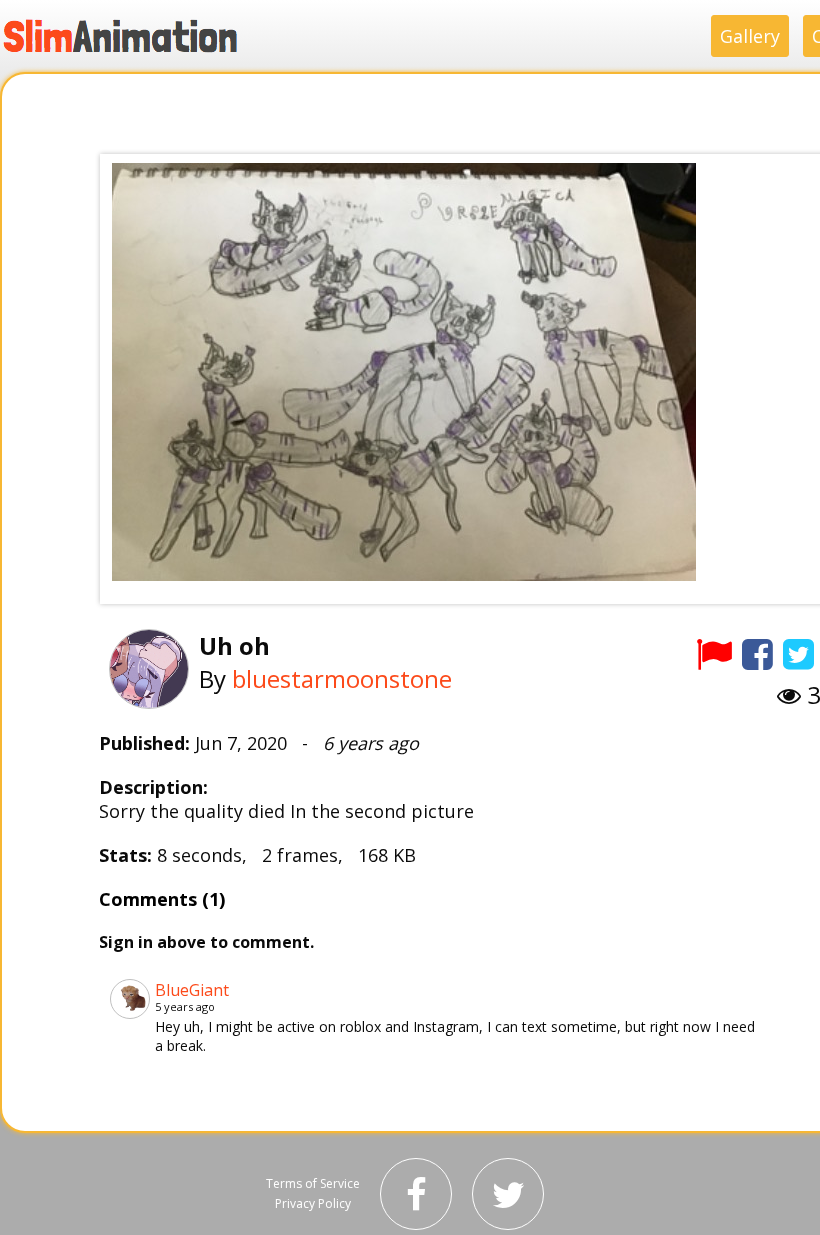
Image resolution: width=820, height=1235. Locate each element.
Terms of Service (313, 1183)
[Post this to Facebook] (757, 653)
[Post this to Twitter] (798, 653)
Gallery (750, 36)
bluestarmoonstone (342, 678)
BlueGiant (192, 990)
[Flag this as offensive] (714, 653)
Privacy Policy (313, 1203)
